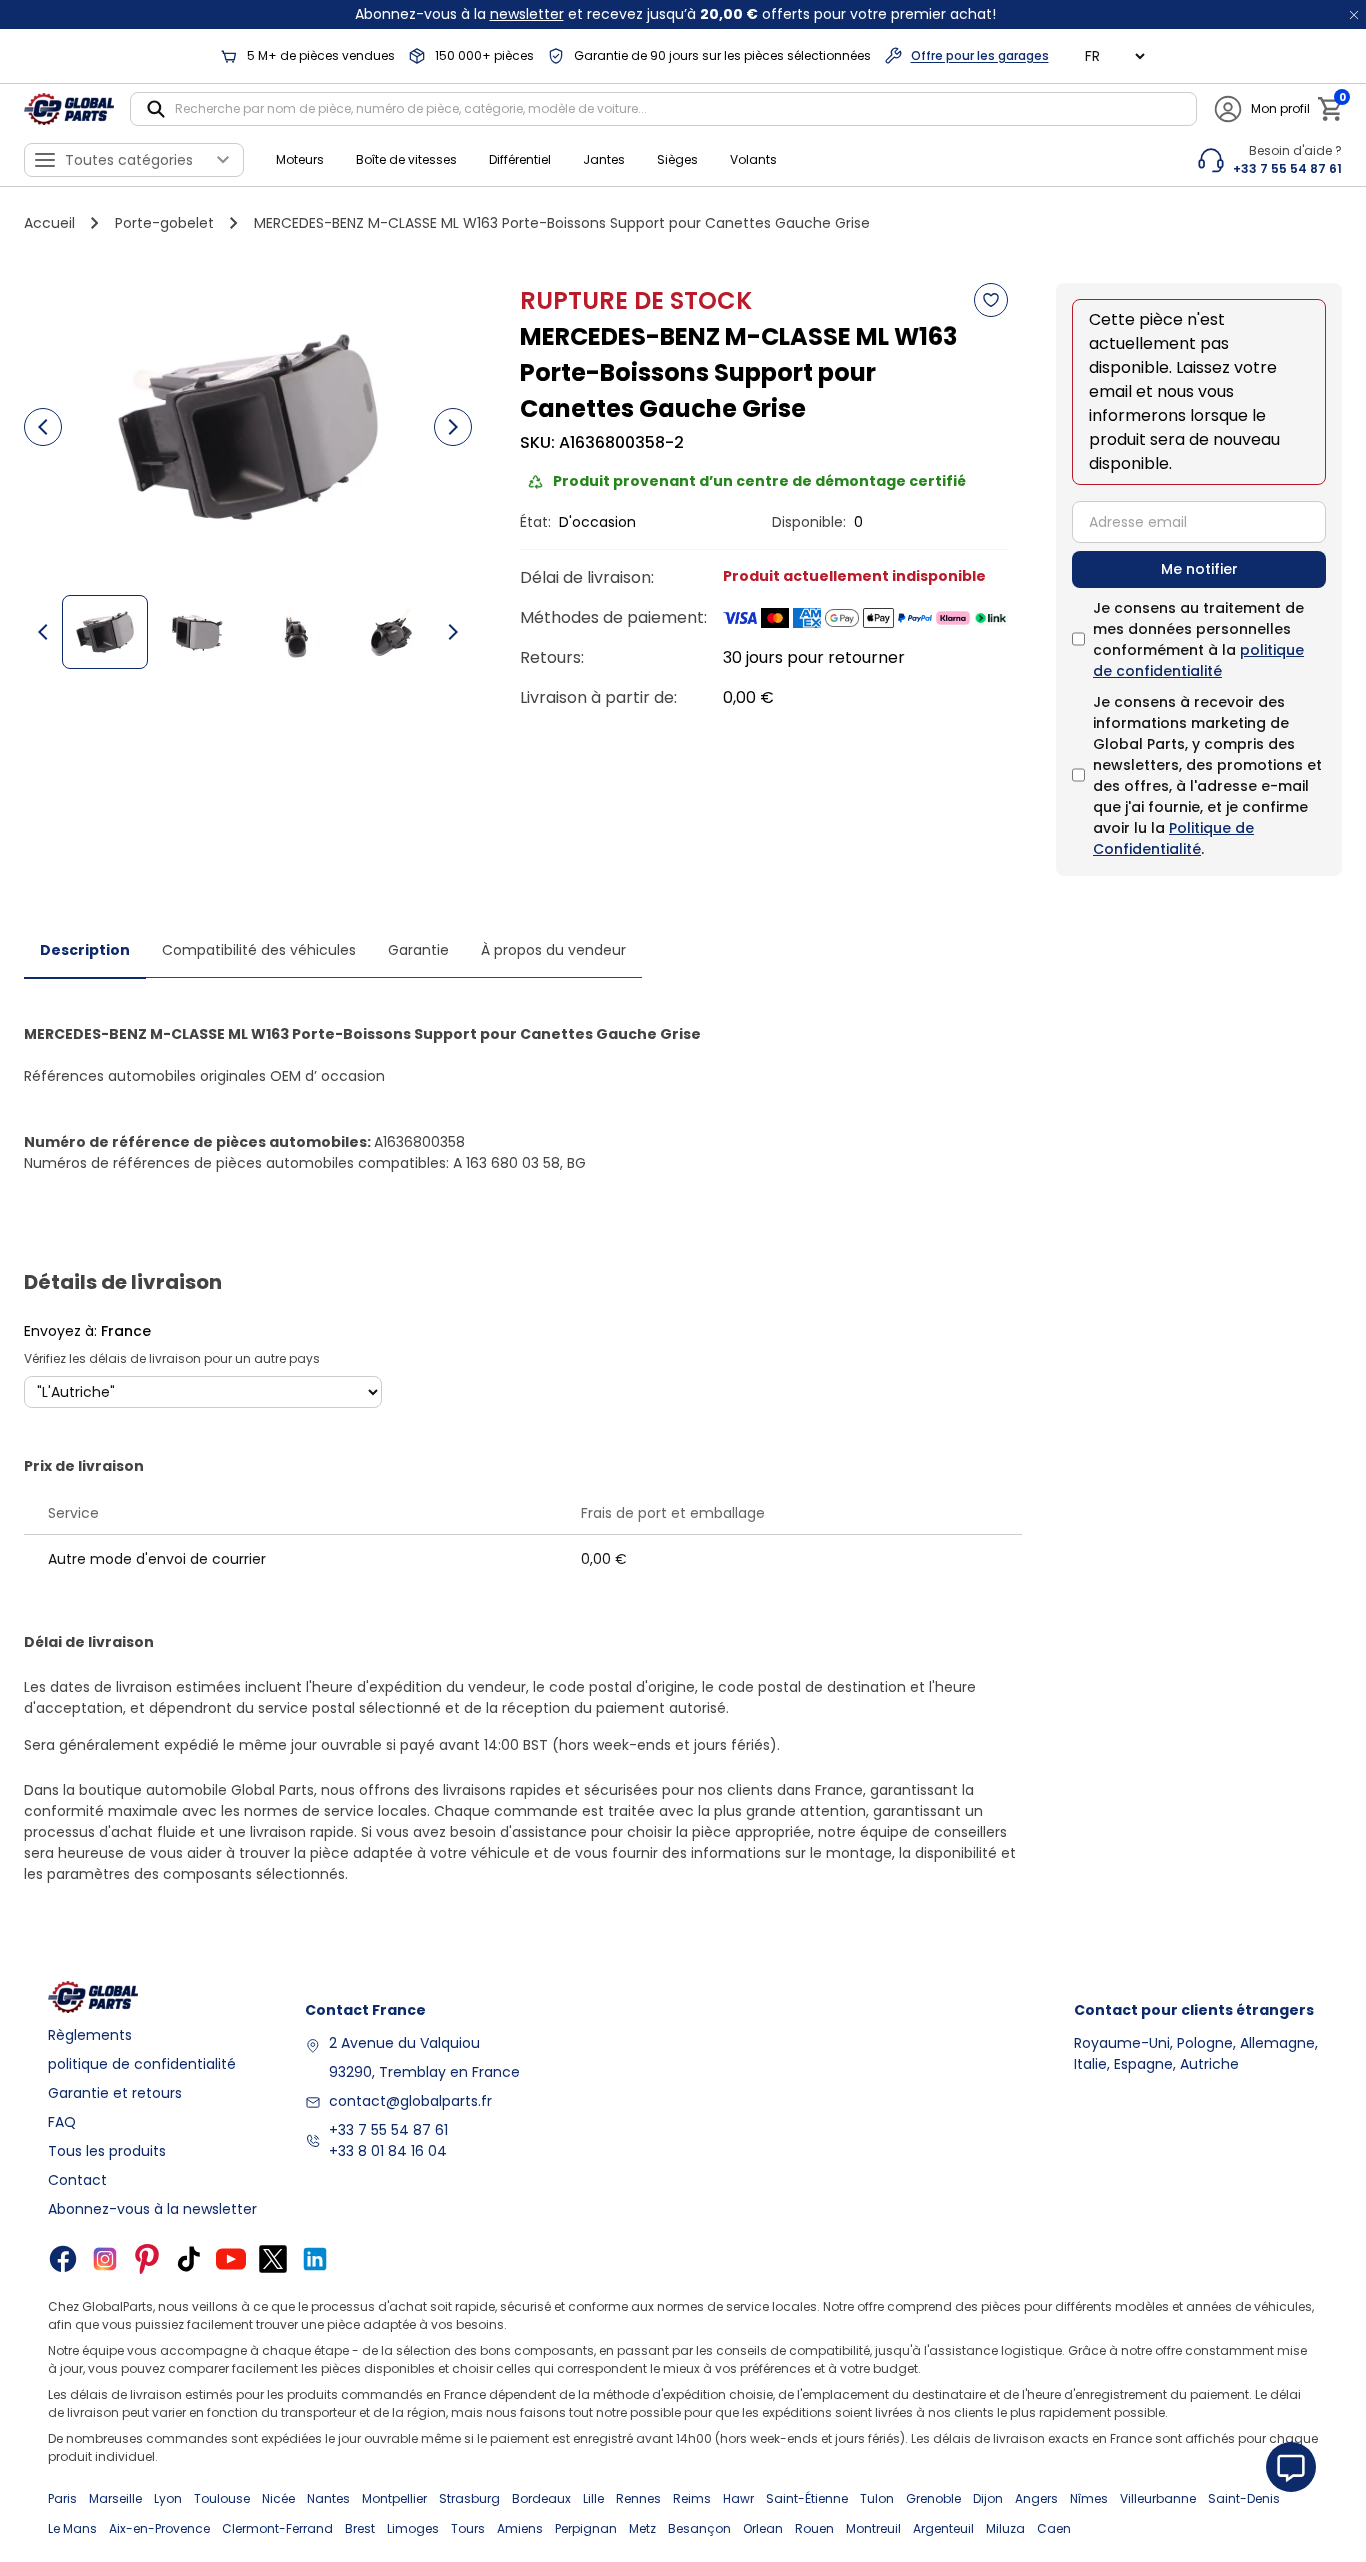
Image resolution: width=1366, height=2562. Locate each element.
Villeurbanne (1158, 2498)
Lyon (168, 2498)
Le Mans (72, 2528)
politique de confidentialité (1198, 660)
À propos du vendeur (553, 950)
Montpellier (394, 2498)
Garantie (418, 950)
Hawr (738, 2498)
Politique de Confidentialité (1173, 838)
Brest (360, 2528)
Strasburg (469, 2498)
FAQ (62, 2122)
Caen (1054, 2528)
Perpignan (586, 2528)
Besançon (699, 2528)
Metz (642, 2528)
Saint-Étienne (807, 2498)
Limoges (413, 2528)
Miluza (1005, 2528)
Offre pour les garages (980, 55)
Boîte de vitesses (406, 159)
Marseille (115, 2498)
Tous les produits (107, 2151)
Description (85, 950)
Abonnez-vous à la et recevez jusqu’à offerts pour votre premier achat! (675, 14)
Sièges (677, 159)
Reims (692, 2498)
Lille (593, 2498)
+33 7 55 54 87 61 (388, 2130)
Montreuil (873, 2528)
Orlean (763, 2528)
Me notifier (1199, 569)
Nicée (278, 2498)
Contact (77, 2180)
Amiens (520, 2528)
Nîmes (1089, 2498)
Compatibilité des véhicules (259, 950)
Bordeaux (541, 2498)
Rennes (638, 2498)
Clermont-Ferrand (277, 2528)
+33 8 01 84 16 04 (388, 2151)
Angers (1036, 2498)
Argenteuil (943, 2528)
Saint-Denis (1244, 2498)
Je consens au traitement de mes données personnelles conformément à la (1198, 639)
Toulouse (222, 2498)
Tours (468, 2528)
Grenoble (933, 2498)
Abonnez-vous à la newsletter (152, 2209)
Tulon (877, 2498)
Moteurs (300, 159)
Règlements (90, 2035)
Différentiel (520, 159)
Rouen (814, 2528)
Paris (62, 2498)
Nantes (328, 2498)
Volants (753, 159)
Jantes (604, 159)
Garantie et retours (115, 2093)
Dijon (988, 2498)
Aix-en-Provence (159, 2528)
